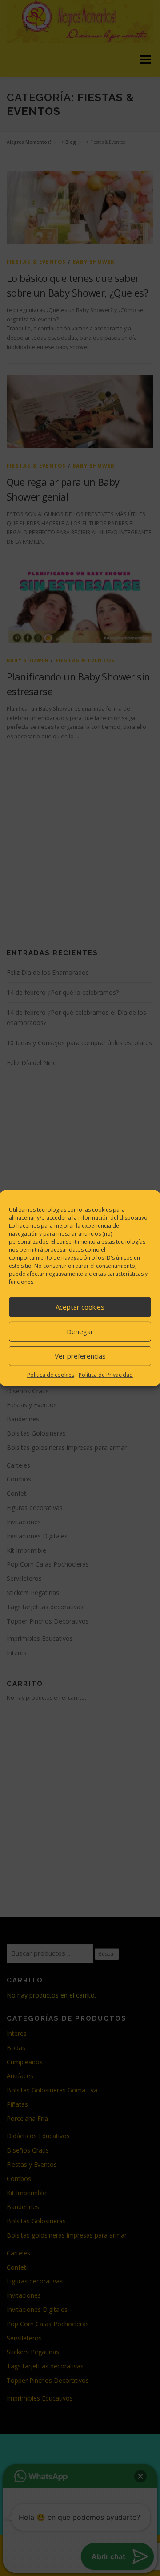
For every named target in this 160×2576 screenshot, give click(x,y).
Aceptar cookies (80, 1307)
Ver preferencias (80, 1356)
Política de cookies (51, 1374)
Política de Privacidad (106, 1374)
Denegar (80, 1331)
